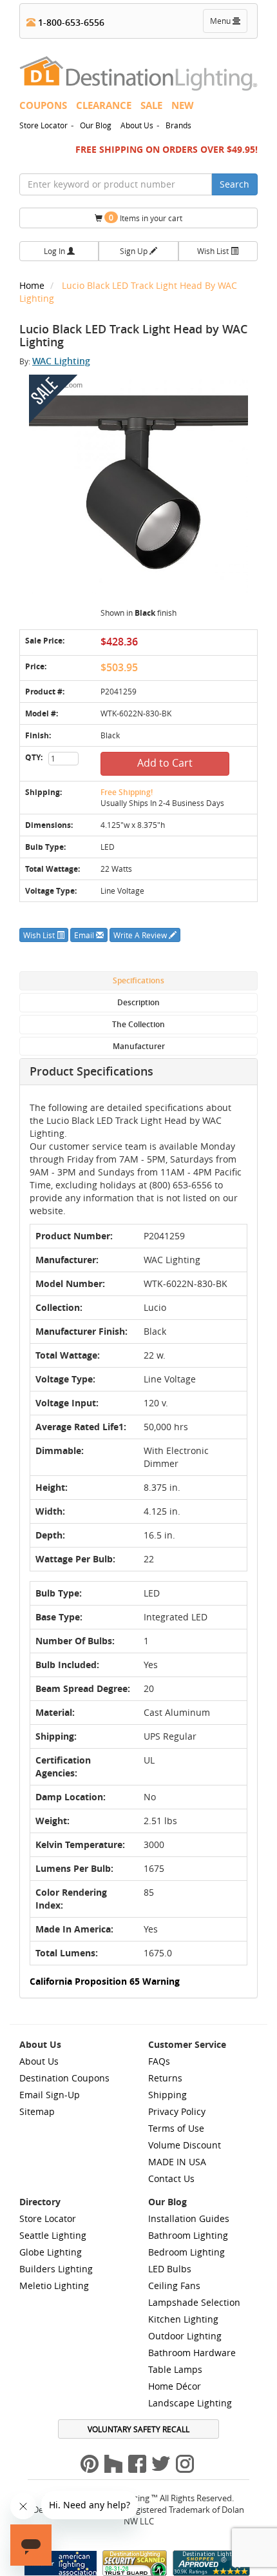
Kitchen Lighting (183, 2319)
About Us (137, 125)
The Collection (138, 1024)
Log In (55, 251)
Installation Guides (189, 2218)
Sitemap (37, 2111)
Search (234, 184)
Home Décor (175, 2386)
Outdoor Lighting (185, 2336)
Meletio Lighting (54, 2286)
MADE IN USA (177, 2162)
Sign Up (135, 251)
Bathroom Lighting (188, 2235)
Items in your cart (146, 218)
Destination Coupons (64, 2078)
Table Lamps (175, 2369)
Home (33, 285)
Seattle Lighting (53, 2235)
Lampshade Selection (194, 2302)
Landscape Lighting (190, 2403)
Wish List (214, 251)
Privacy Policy (177, 2111)
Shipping (167, 2095)
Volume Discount (185, 2145)
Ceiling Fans (174, 2286)
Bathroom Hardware (192, 2353)
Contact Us (171, 2178)
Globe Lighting (51, 2252)
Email (85, 935)
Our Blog (96, 125)
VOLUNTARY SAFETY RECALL (138, 2429)
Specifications (138, 980)
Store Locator (43, 125)
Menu (228, 24)
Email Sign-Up (50, 2095)
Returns (165, 2078)
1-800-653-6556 (70, 22)
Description (138, 1002)
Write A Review (141, 935)
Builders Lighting (56, 2269)
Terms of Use (176, 2128)
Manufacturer (139, 1046)
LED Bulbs (170, 2269)
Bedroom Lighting (186, 2252)
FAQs (159, 2061)
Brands (178, 125)
